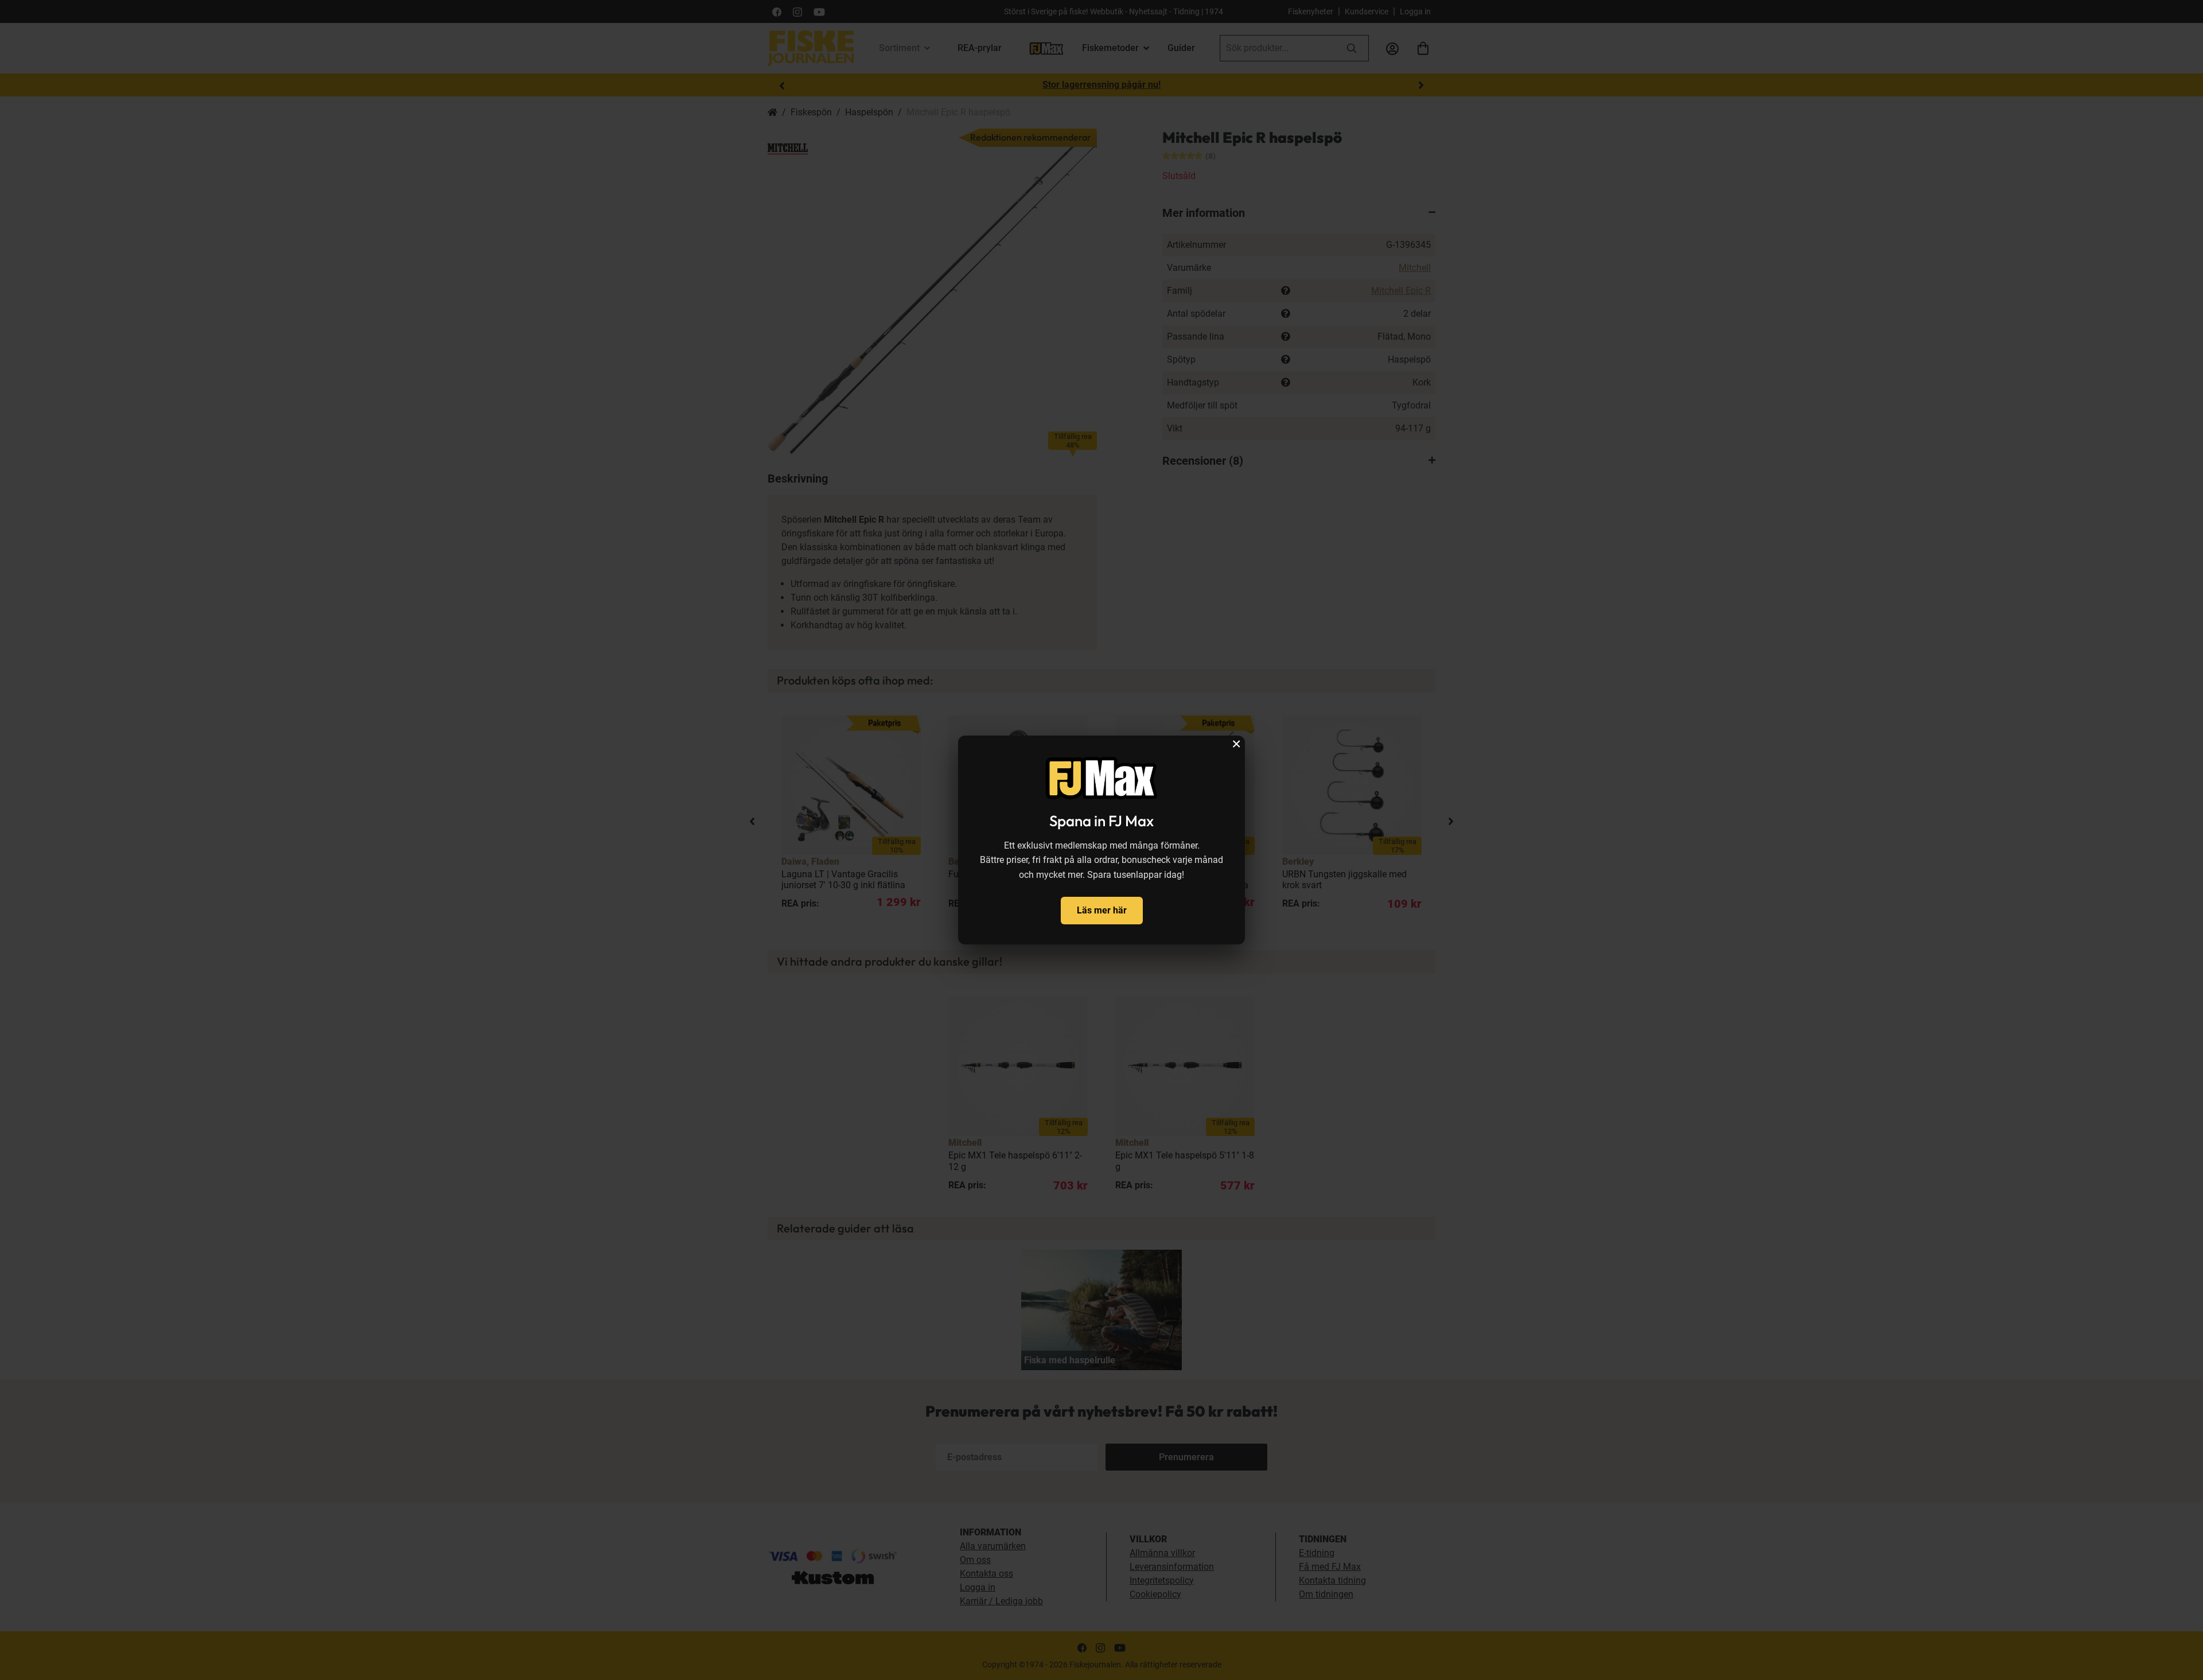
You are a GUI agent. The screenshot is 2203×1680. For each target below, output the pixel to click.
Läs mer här (1102, 910)
